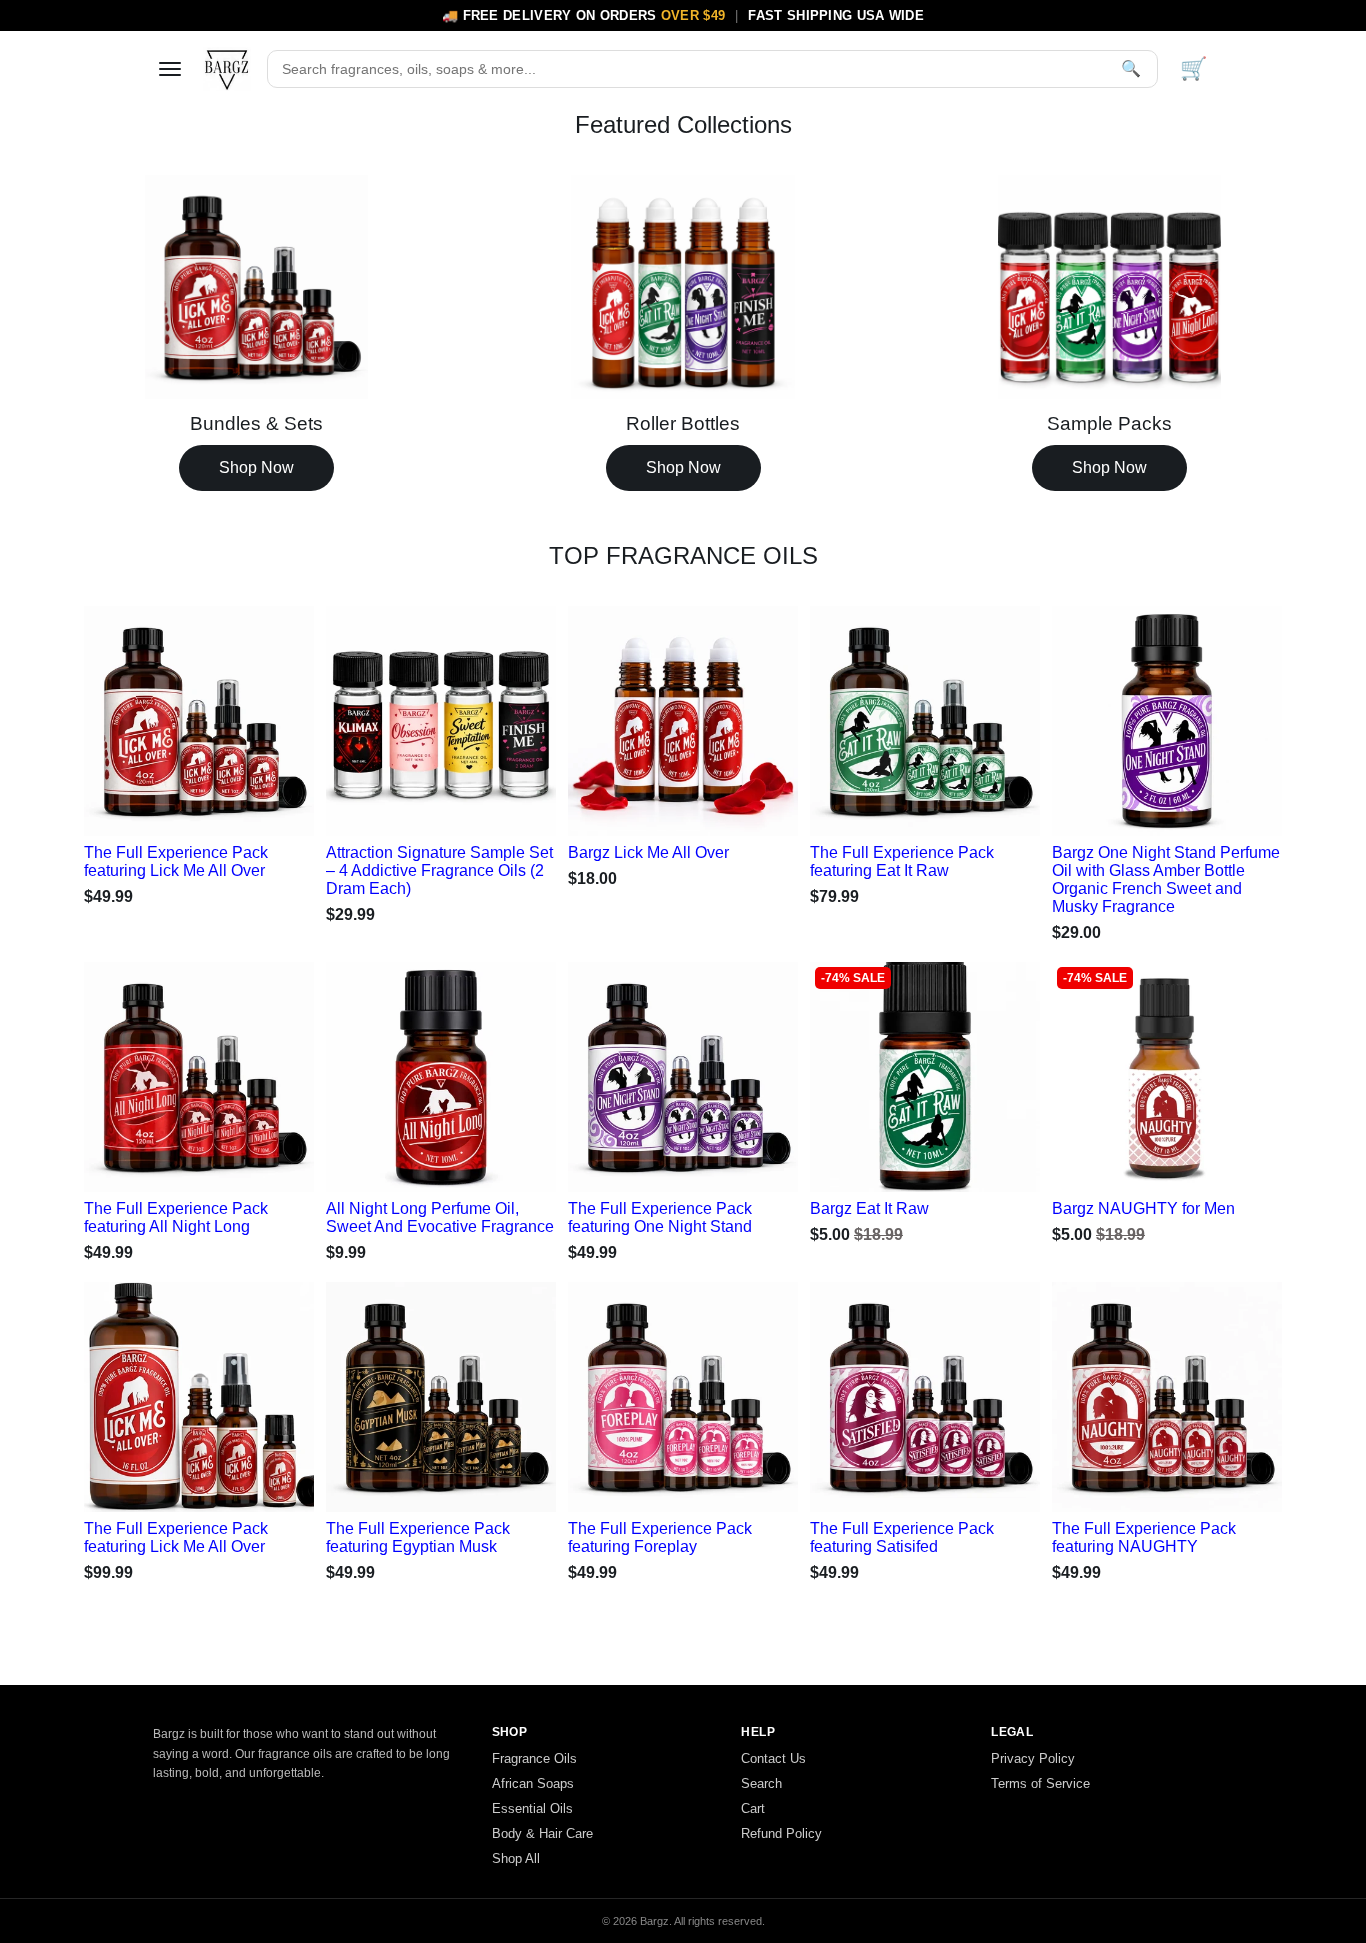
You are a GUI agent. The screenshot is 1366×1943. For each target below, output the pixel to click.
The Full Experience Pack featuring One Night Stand (660, 1217)
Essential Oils (532, 1808)
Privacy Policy (1033, 1758)
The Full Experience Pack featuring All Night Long (176, 1217)
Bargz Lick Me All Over (648, 852)
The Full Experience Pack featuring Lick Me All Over (176, 861)
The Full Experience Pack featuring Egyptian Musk (418, 1537)
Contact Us (773, 1758)
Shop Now (256, 467)
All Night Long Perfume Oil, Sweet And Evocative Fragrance (440, 1217)
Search (761, 1783)
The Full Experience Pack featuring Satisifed (902, 1537)
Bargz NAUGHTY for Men (1143, 1208)
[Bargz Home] (227, 69)
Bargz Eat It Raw (869, 1208)
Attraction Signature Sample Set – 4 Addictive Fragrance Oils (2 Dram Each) (439, 870)
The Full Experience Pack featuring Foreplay (660, 1537)
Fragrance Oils (534, 1758)
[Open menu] (170, 69)
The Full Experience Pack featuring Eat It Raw (902, 861)
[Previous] (120, 716)
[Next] (278, 716)
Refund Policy (781, 1833)
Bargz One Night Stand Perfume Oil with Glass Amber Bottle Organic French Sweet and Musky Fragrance (1166, 879)
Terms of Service (1040, 1783)
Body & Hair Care (542, 1833)
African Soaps (533, 1783)
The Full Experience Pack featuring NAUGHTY (1144, 1537)
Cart (753, 1808)
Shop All (516, 1858)
